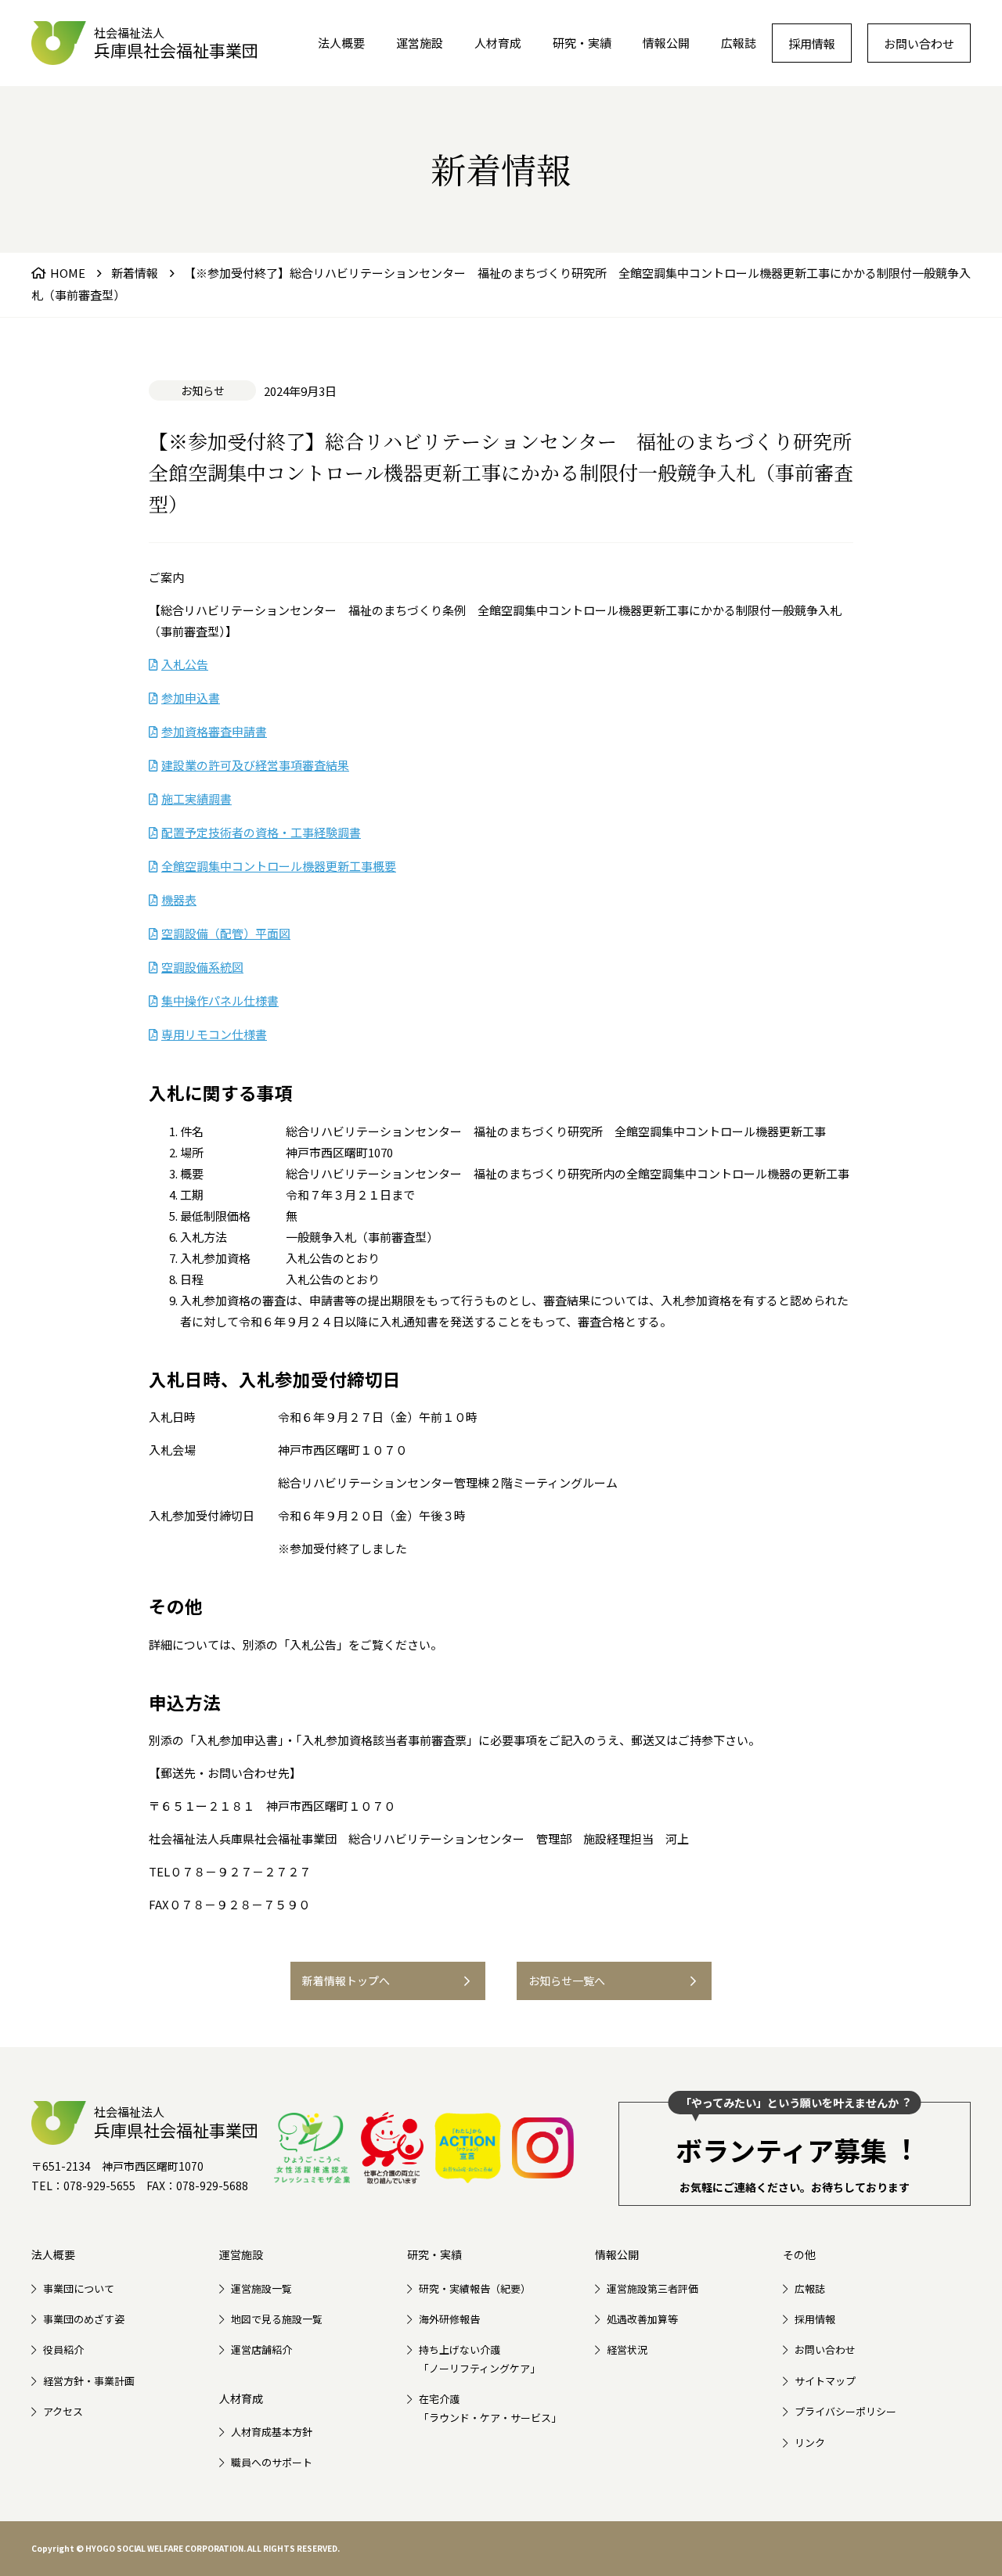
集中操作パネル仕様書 (220, 1000)
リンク (810, 2443)
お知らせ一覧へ (567, 1981)
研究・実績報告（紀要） (475, 2288)
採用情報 (812, 43)
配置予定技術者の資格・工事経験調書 (261, 832)
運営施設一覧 (261, 2288)
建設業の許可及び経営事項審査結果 (255, 765)
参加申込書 (191, 698)
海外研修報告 (449, 2319)
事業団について (79, 2288)
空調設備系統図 (202, 967)
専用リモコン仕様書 (214, 1034)
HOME (68, 273)
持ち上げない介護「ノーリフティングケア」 (479, 2358)
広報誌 (739, 43)
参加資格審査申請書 (214, 731)
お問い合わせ (919, 43)
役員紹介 (63, 2349)
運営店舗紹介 (261, 2349)
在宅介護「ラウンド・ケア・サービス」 (490, 2408)
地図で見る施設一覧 (277, 2319)
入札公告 (185, 664)
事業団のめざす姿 (84, 2319)
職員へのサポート (272, 2462)
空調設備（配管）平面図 (226, 933)
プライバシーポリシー (845, 2411)
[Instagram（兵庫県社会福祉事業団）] (543, 2148)
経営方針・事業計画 (89, 2381)
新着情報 (135, 273)
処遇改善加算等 (642, 2319)
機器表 (179, 899)
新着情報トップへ (346, 1981)
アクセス (63, 2411)
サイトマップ (825, 2381)
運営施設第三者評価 (652, 2288)
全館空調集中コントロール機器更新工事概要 (279, 866)
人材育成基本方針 (272, 2432)
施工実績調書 (196, 799)
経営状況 (627, 2349)
